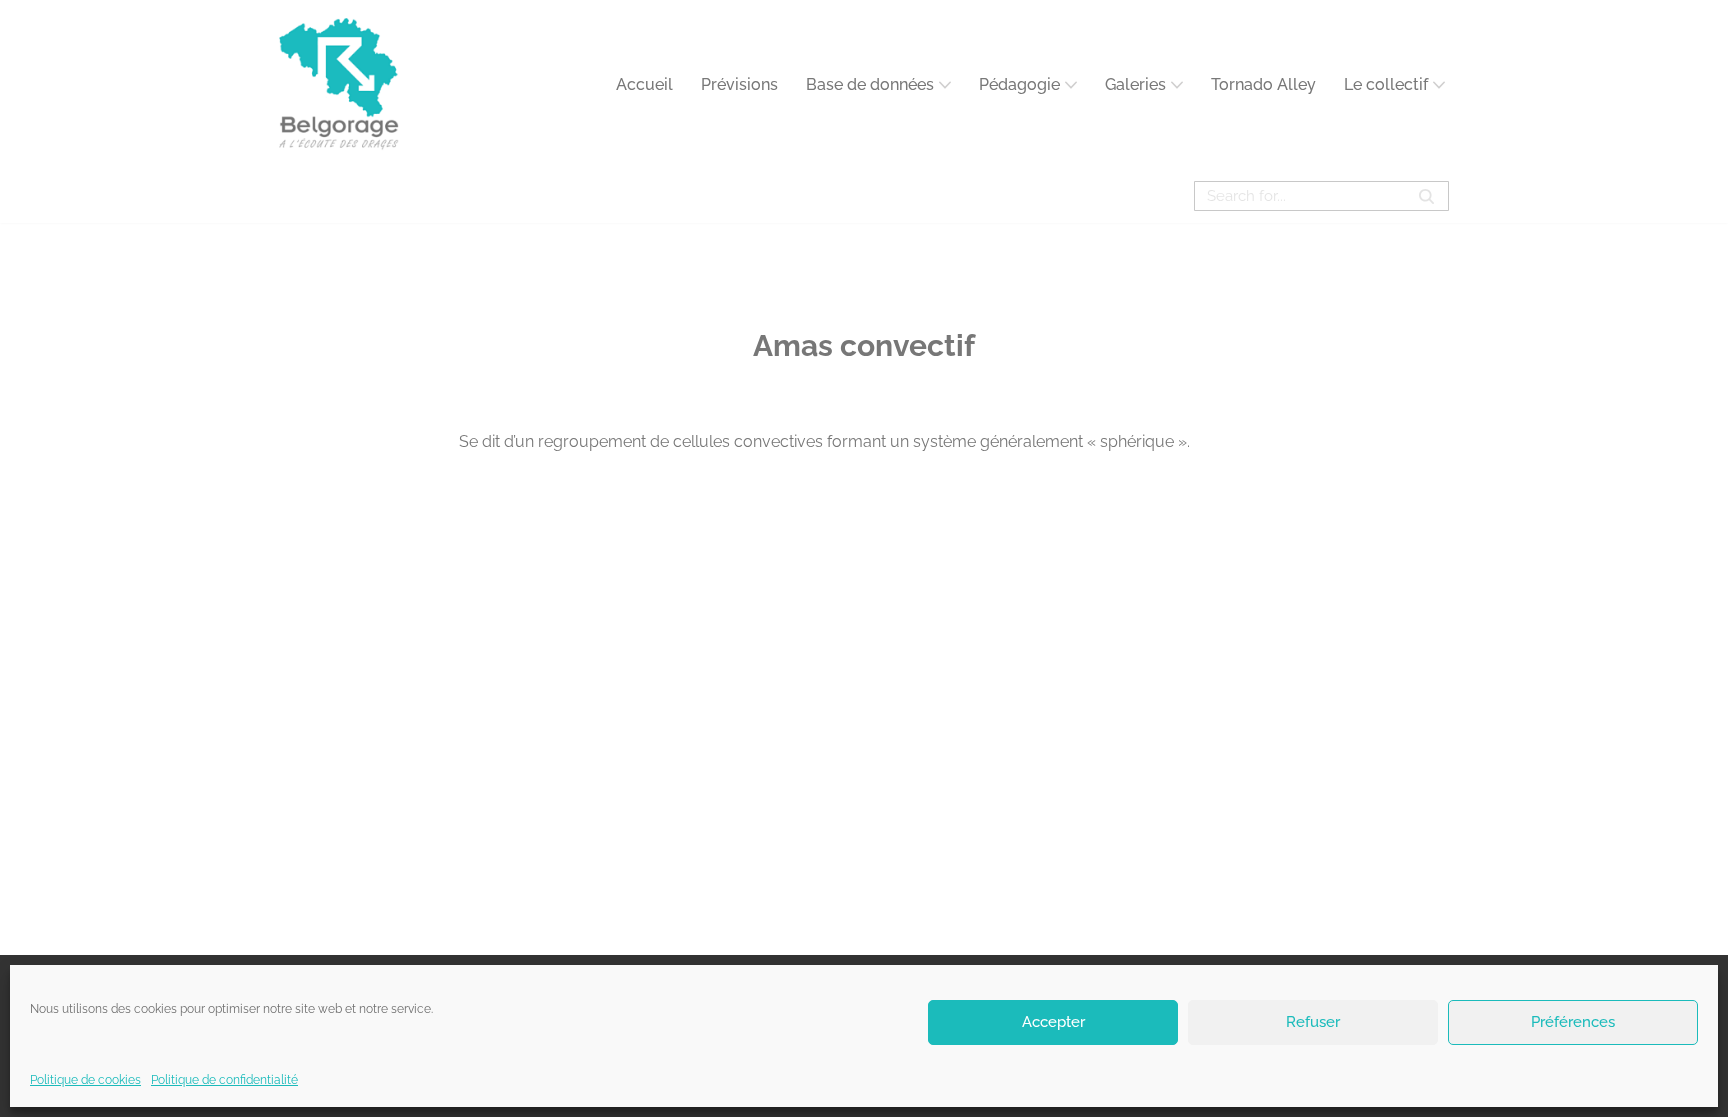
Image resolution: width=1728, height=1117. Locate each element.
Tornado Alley (1263, 84)
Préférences (1573, 1022)
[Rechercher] (1426, 196)
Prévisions (739, 84)
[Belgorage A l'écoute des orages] (339, 84)
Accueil (644, 84)
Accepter (1053, 1022)
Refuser (1313, 1022)
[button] (945, 85)
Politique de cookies (85, 1080)
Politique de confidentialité (224, 1080)
